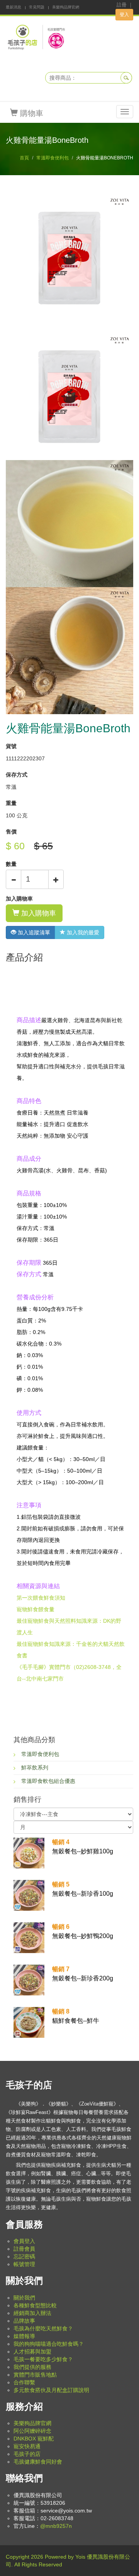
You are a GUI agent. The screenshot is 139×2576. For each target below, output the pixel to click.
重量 (11, 803)
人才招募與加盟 (32, 2352)
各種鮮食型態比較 (35, 2305)
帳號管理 (24, 2264)
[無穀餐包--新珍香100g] (29, 1895)
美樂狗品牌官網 (66, 7)
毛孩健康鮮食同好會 (38, 2462)
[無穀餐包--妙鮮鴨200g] (29, 1937)
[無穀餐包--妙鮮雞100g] (29, 1852)
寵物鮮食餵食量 (36, 1609)
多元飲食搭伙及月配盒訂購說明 (51, 2390)
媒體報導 (24, 2336)
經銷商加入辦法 (32, 2313)
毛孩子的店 (27, 2454)
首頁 (24, 158)
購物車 (31, 113)
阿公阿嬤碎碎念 (32, 2431)
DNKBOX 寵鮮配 (34, 2439)
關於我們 (24, 2298)
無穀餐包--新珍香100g (83, 1889)
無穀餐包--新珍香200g (83, 1974)
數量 (11, 864)
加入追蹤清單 (33, 932)
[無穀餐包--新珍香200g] (29, 1979)
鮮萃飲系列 (35, 1768)
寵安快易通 (27, 2446)
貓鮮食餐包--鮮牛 (76, 2016)
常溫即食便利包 (53, 158)
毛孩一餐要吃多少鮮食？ (43, 2359)
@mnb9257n (56, 2526)
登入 (124, 15)
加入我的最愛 (82, 932)
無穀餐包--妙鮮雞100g (83, 1847)
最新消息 (14, 7)
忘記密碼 (24, 2256)
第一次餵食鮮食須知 (41, 1598)
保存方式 (17, 775)
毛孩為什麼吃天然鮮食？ (43, 2328)
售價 (11, 832)
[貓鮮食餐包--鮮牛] (29, 2022)
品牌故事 (24, 2321)
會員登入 (24, 2241)
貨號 (11, 746)
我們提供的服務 (32, 2367)
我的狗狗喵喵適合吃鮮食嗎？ (49, 2344)
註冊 (122, 5)
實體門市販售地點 (35, 2375)
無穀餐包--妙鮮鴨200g (83, 1931)
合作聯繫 (24, 2382)
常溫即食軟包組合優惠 (48, 1781)
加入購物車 (19, 899)
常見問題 (37, 7)
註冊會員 (24, 2249)
